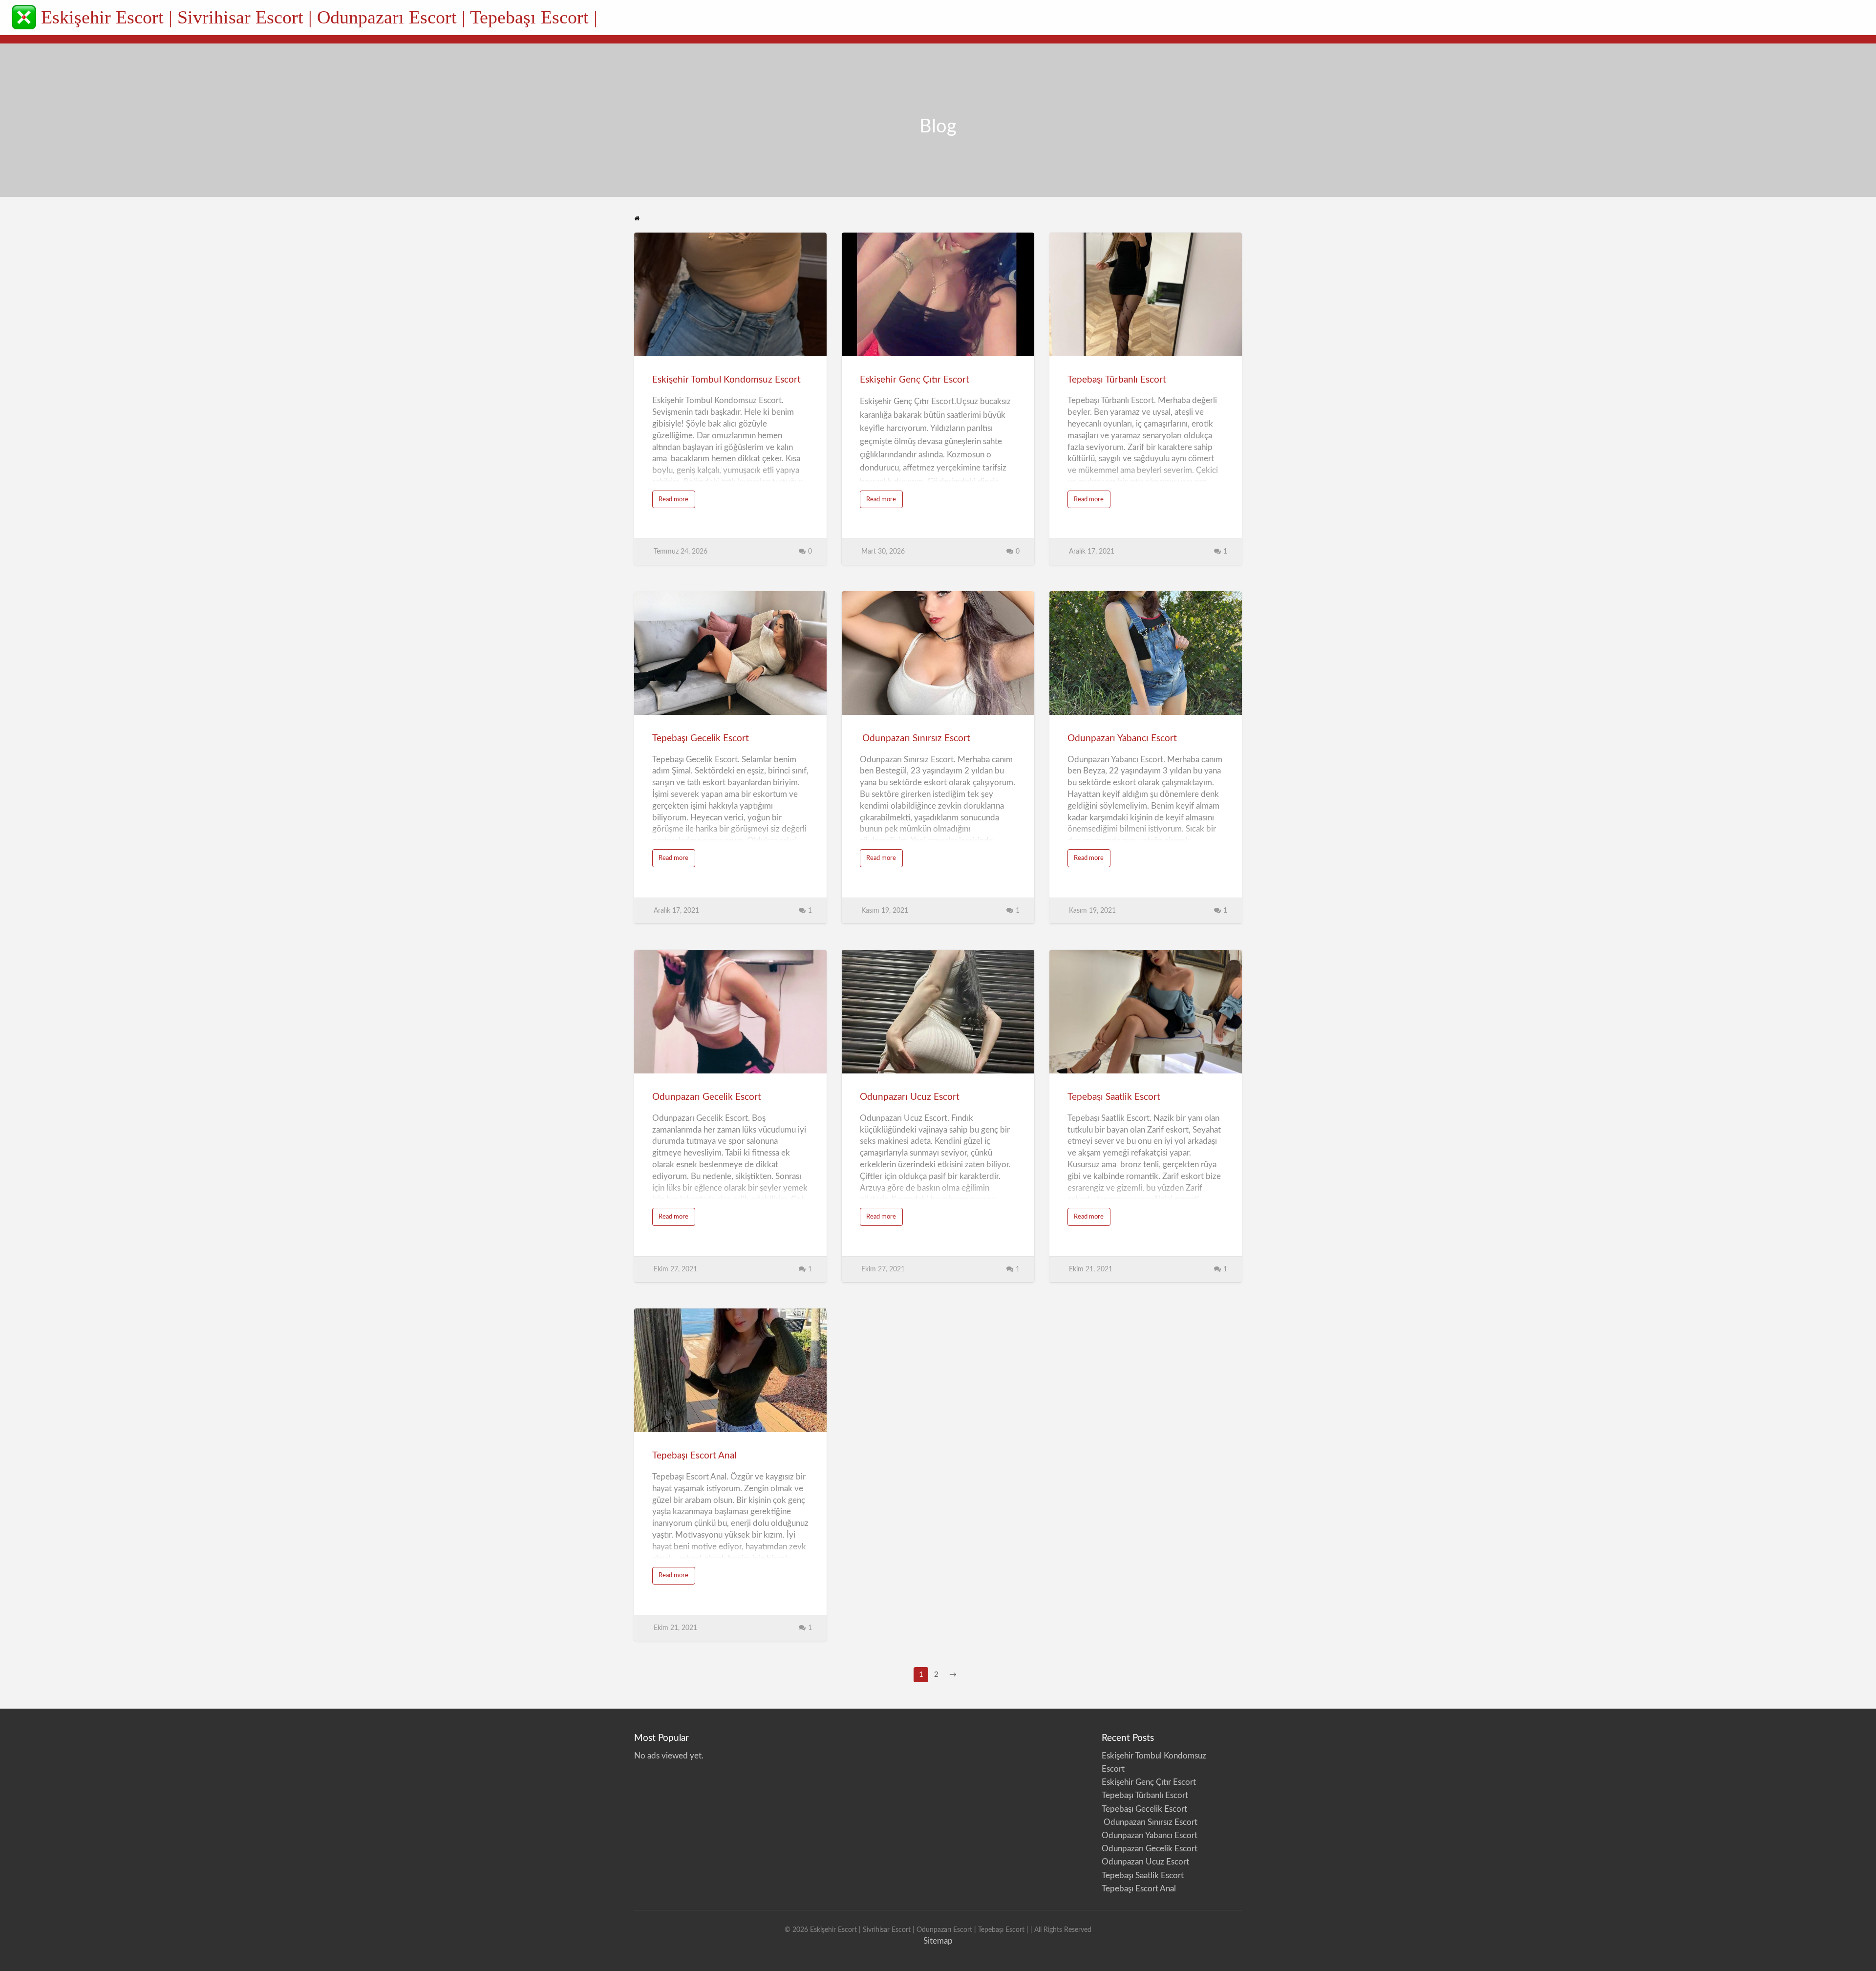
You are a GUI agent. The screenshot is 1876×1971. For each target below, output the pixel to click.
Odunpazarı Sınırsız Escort (915, 739)
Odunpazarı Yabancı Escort (1122, 739)
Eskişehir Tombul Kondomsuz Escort (726, 380)
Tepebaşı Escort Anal (694, 1456)
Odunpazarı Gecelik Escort (707, 1097)
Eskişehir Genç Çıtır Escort (915, 380)
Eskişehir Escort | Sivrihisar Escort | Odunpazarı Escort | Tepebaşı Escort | (319, 17)
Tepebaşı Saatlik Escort (1115, 1097)
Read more (677, 502)
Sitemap (938, 1941)
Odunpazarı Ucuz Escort (910, 1097)
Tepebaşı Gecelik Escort (701, 739)
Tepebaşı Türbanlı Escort (1117, 380)
